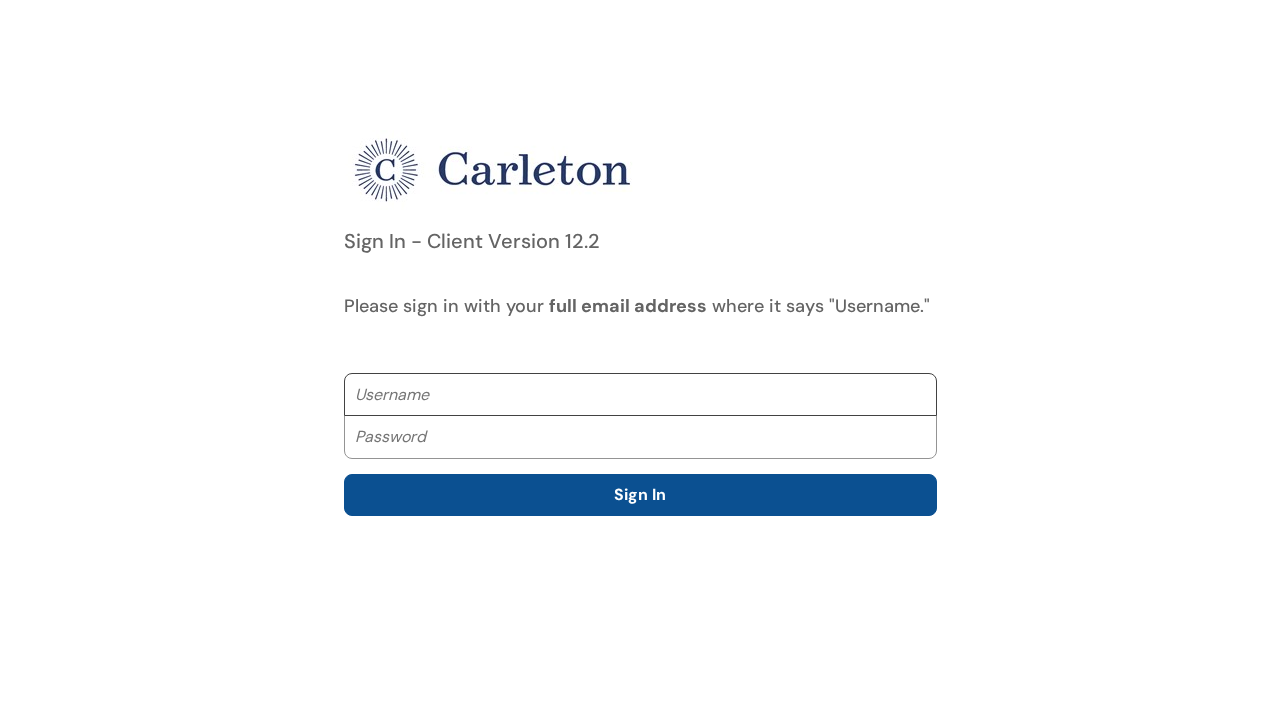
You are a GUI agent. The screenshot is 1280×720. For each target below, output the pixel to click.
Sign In (640, 494)
